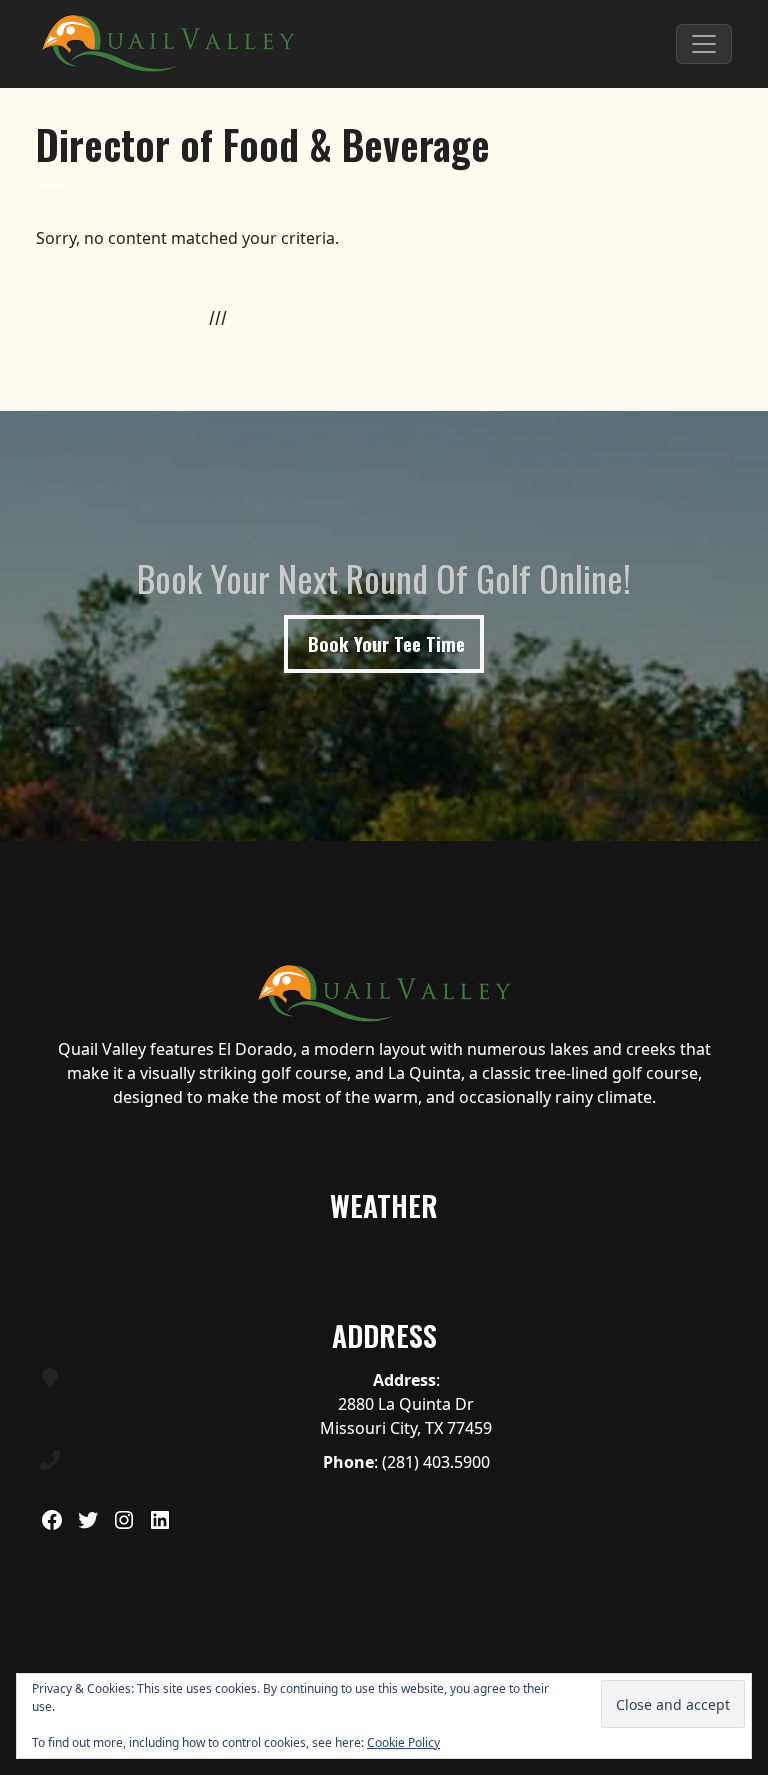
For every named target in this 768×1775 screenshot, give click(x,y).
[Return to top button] (742, 817)
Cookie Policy (403, 1742)
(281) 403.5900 (436, 1462)
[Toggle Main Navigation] (704, 44)
